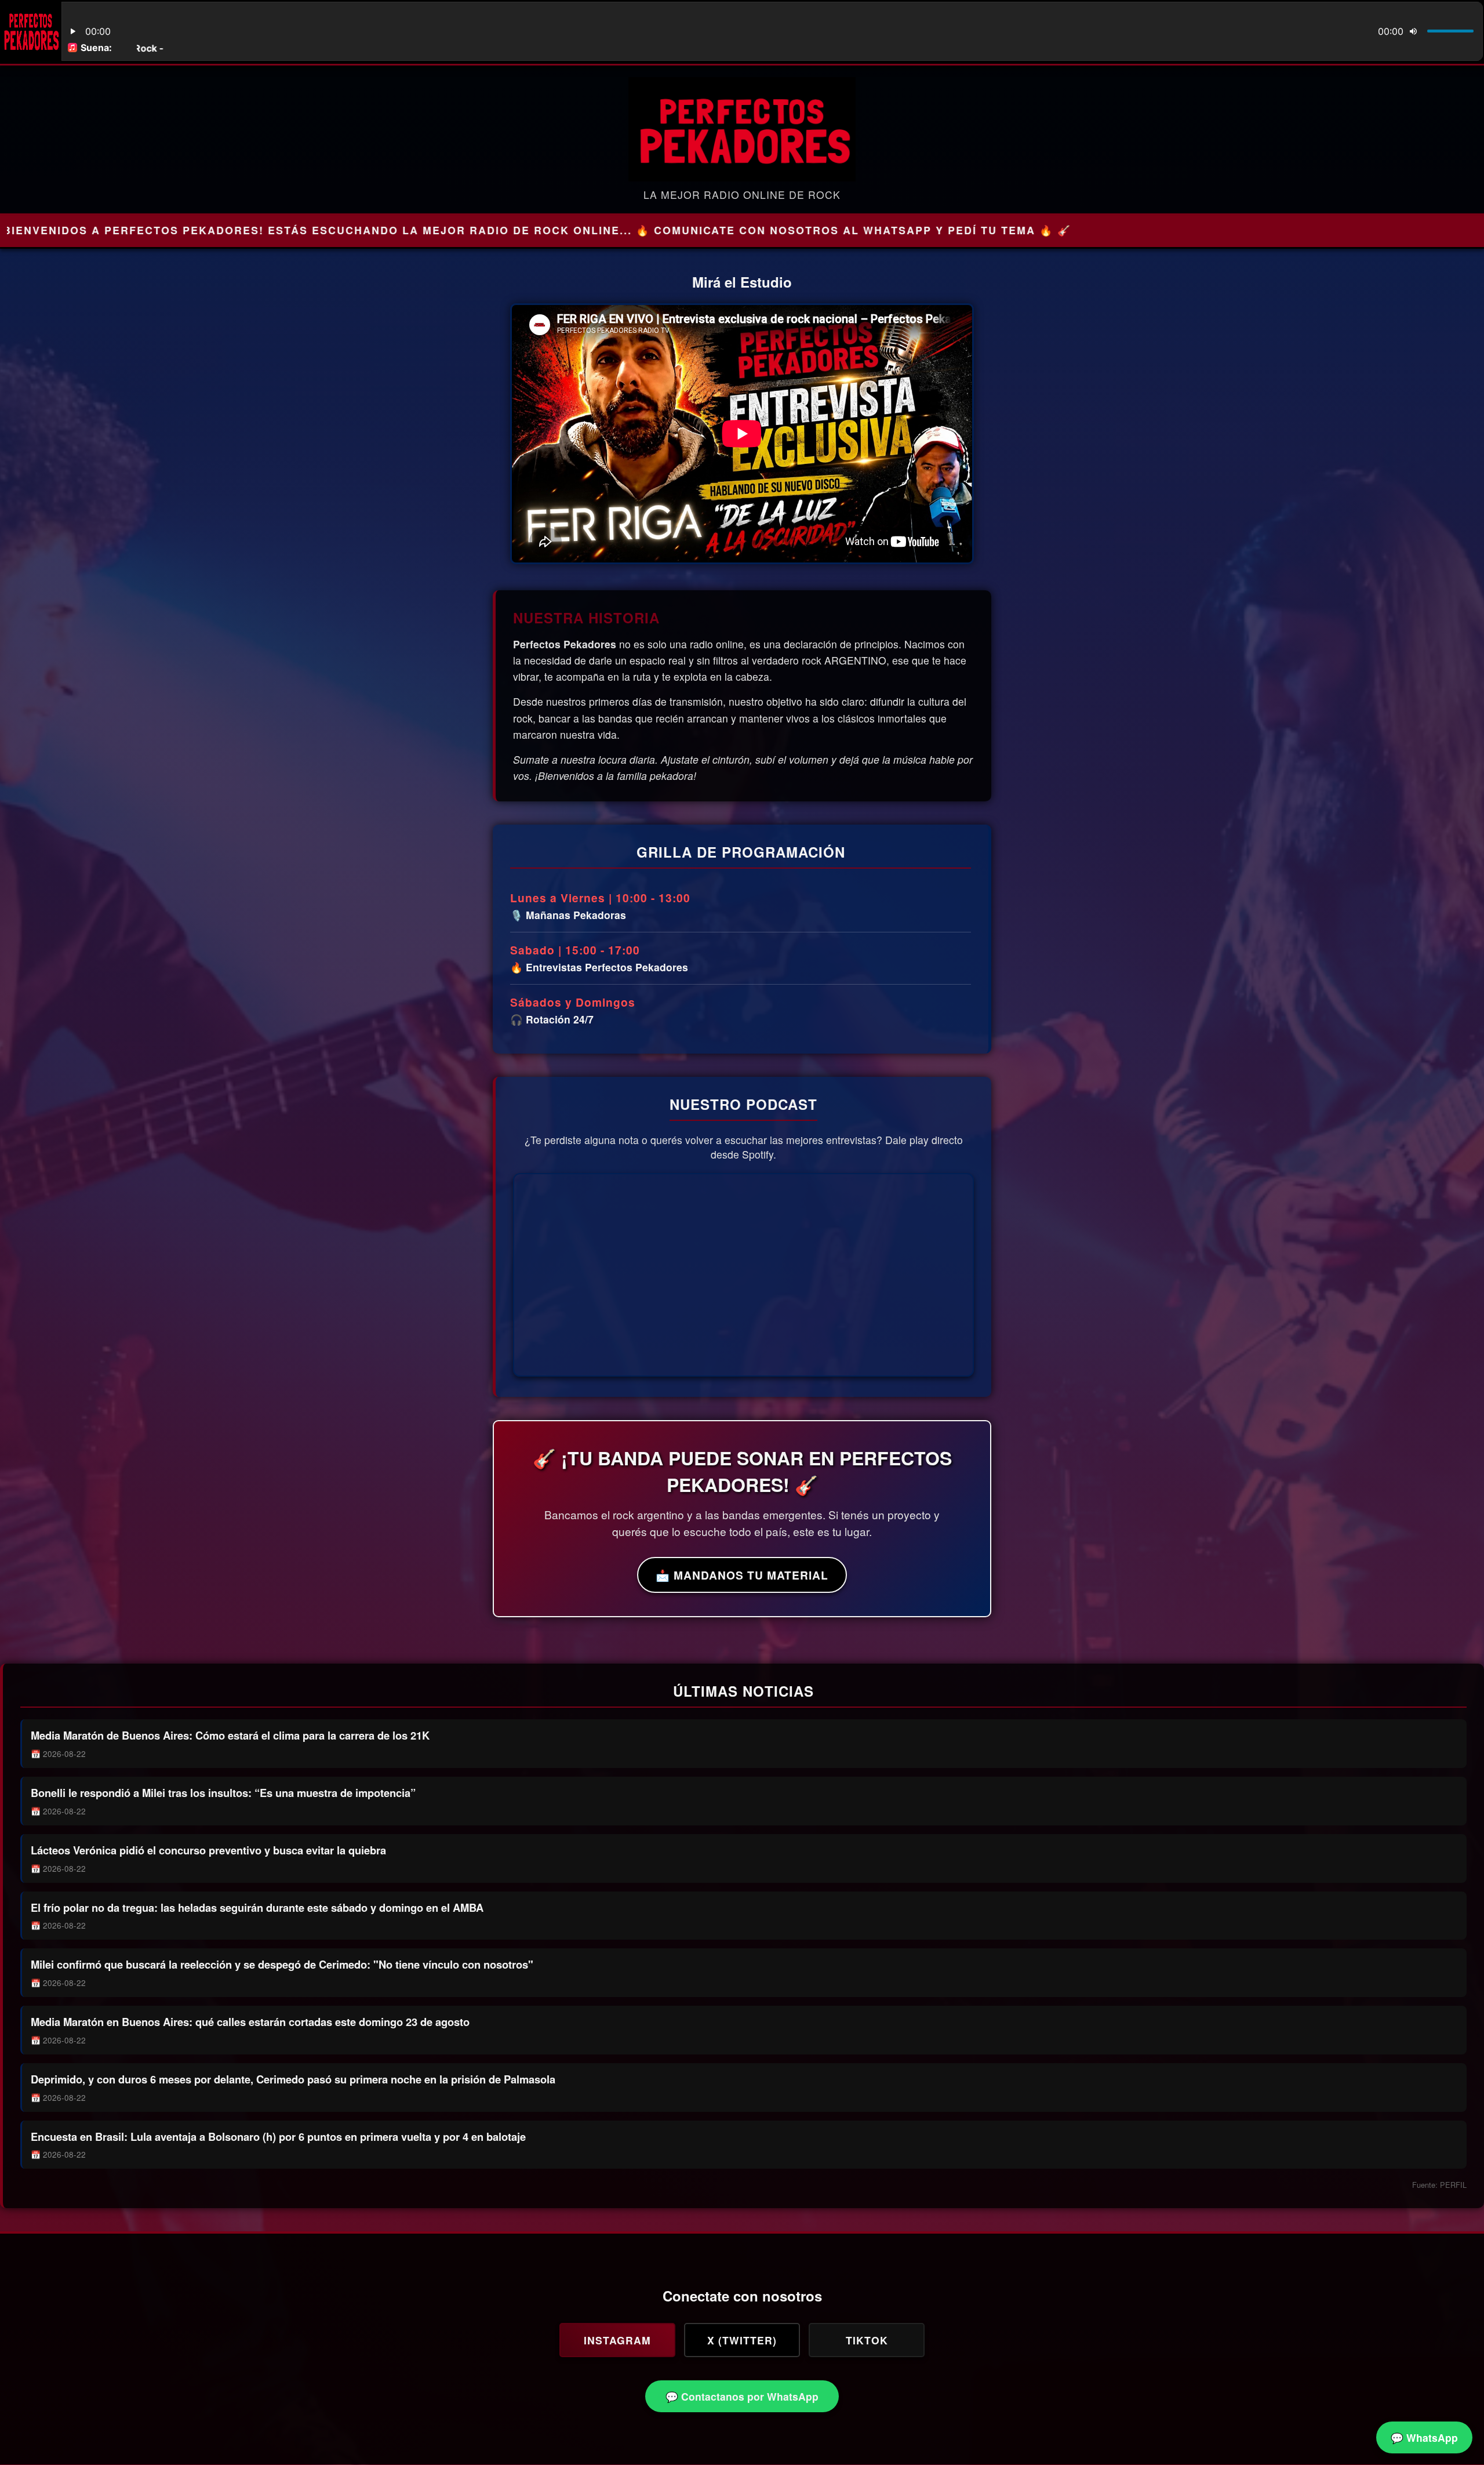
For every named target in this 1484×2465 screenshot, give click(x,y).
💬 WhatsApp (1424, 2437)
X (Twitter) (742, 2340)
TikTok (867, 2340)
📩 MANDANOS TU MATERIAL (742, 1575)
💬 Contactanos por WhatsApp (742, 2396)
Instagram (617, 2340)
